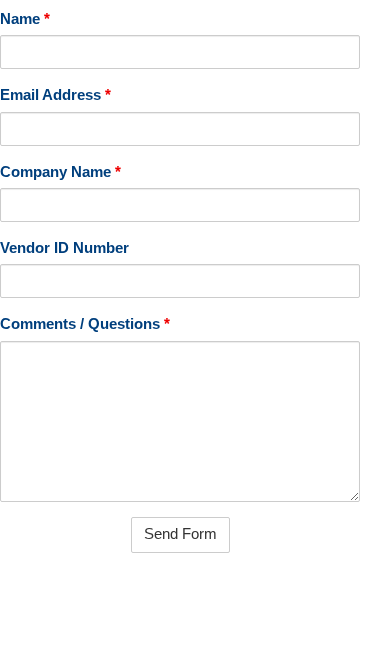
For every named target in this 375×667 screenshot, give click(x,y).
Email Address (55, 95)
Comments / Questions (85, 324)
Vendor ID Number (64, 248)
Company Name (60, 172)
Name (25, 19)
